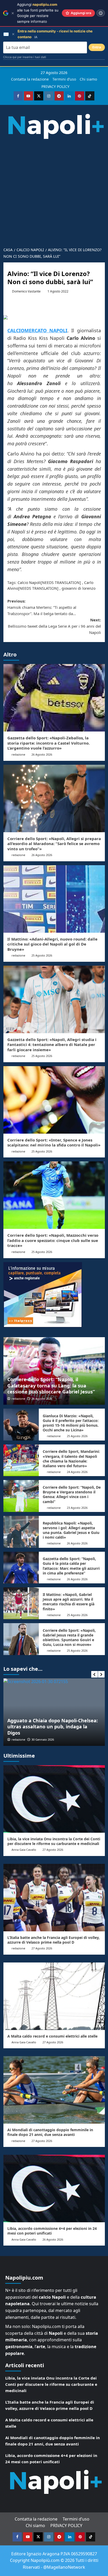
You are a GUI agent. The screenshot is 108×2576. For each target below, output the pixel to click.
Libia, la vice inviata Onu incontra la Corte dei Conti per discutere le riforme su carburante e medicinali (54, 1841)
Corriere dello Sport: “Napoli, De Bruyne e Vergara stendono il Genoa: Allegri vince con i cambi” (72, 1494)
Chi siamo (88, 79)
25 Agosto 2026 (42, 955)
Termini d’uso (64, 79)
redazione (18, 754)
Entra (97, 47)
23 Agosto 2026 (77, 1508)
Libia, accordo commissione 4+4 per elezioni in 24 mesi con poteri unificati (52, 2231)
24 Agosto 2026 (77, 1472)
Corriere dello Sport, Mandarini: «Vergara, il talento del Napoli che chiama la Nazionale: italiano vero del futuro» (71, 1459)
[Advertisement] (54, 191)
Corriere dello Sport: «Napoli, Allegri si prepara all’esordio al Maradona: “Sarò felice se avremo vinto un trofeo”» (54, 844)
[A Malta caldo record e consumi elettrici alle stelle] (54, 1996)
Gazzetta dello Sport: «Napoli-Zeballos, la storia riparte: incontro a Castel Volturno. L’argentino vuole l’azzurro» (48, 743)
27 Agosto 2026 (53, 1850)
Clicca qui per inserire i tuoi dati (25, 57)
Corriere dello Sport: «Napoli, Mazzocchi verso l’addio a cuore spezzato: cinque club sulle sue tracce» (53, 1240)
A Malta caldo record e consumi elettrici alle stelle (52, 2036)
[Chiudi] (13, 13)
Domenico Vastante (26, 291)
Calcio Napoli (29, 583)
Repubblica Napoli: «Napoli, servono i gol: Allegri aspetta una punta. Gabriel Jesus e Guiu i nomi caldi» (71, 1530)
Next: (54, 626)
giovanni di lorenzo (79, 588)
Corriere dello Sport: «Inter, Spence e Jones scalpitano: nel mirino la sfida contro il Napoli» (54, 1143)
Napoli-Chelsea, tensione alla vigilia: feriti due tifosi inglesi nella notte (50, 1729)
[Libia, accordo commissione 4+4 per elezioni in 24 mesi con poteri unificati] (54, 2189)
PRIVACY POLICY (55, 86)
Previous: (42, 607)
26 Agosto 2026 (42, 754)
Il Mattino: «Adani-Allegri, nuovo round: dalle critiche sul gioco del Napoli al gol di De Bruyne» (52, 944)
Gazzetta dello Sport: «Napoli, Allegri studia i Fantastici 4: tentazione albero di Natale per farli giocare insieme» (52, 1045)
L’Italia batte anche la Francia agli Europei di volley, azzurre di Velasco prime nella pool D (53, 1940)
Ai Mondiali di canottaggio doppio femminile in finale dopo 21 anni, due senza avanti (50, 2132)
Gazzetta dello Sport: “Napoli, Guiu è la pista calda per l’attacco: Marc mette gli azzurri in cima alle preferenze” (71, 1566)
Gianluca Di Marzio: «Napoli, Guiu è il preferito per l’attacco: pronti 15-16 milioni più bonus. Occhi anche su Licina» (71, 1423)
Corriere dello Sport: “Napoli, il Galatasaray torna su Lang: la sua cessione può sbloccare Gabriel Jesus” (51, 1385)
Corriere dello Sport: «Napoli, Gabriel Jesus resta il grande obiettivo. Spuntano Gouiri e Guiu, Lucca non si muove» (69, 1638)
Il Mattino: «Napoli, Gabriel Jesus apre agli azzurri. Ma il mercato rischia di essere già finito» (69, 1602)
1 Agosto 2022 (58, 291)
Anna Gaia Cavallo (24, 1850)
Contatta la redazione (30, 79)
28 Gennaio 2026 (43, 1739)
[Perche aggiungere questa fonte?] (101, 13)
